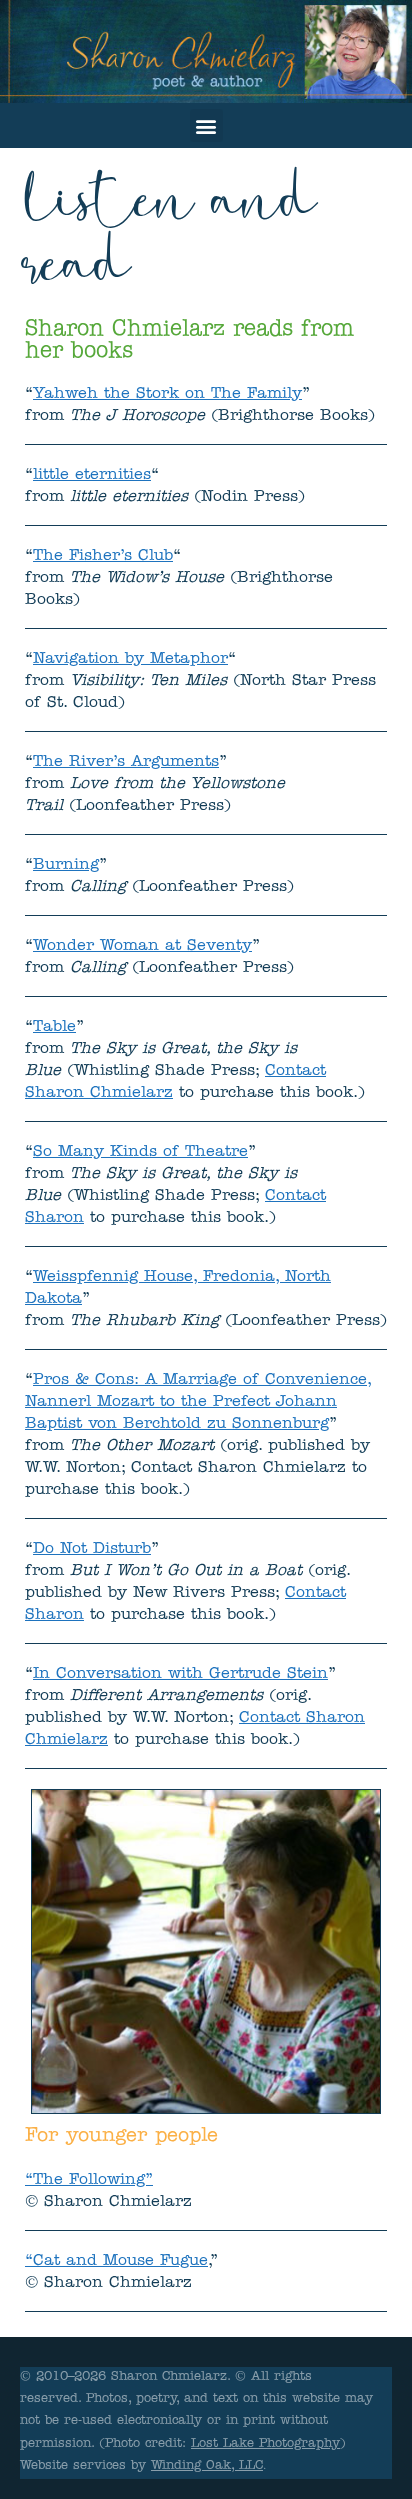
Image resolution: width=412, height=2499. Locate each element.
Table (54, 1028)
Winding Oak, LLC (207, 2466)
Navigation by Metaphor (130, 660)
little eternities (92, 476)
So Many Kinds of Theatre (140, 1153)
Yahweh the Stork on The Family (167, 395)
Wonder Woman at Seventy (142, 947)
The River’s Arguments (126, 763)
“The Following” (89, 2181)
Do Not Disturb (92, 1550)
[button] (206, 125)
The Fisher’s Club (103, 557)
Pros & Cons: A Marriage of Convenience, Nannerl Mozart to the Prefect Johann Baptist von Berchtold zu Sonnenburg (198, 1403)
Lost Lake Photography (265, 2444)
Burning (66, 866)
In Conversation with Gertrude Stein (180, 1675)
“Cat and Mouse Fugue (116, 2262)
